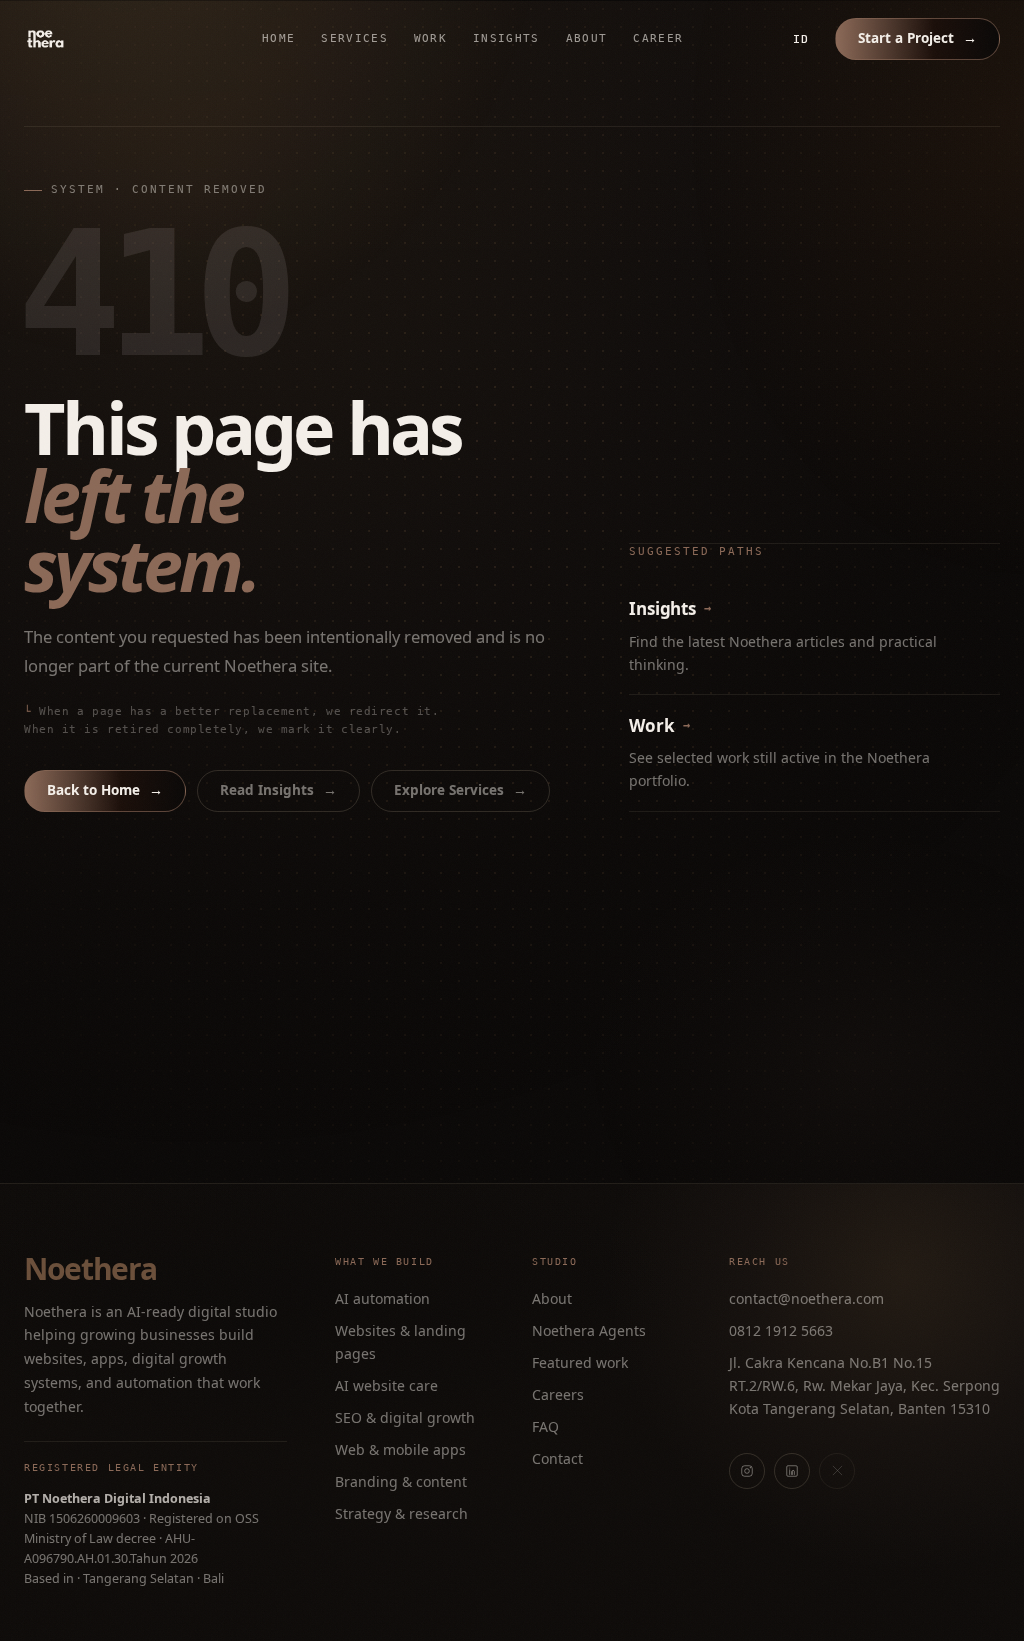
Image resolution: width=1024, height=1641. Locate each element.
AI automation (382, 1298)
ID (801, 39)
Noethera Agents (589, 1330)
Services (354, 38)
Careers (558, 1394)
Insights (506, 38)
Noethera (90, 1269)
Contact (557, 1458)
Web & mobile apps (400, 1449)
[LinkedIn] (792, 1471)
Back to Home (105, 790)
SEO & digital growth (405, 1417)
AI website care (386, 1385)
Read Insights (278, 790)
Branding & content (401, 1481)
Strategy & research (401, 1513)
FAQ (545, 1426)
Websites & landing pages (400, 1342)
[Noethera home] (92, 39)
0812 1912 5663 (781, 1330)
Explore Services (460, 790)
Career (658, 38)
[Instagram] (747, 1471)
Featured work (580, 1362)
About (587, 38)
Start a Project (917, 38)
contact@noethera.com (806, 1298)
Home (278, 38)
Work (430, 38)
